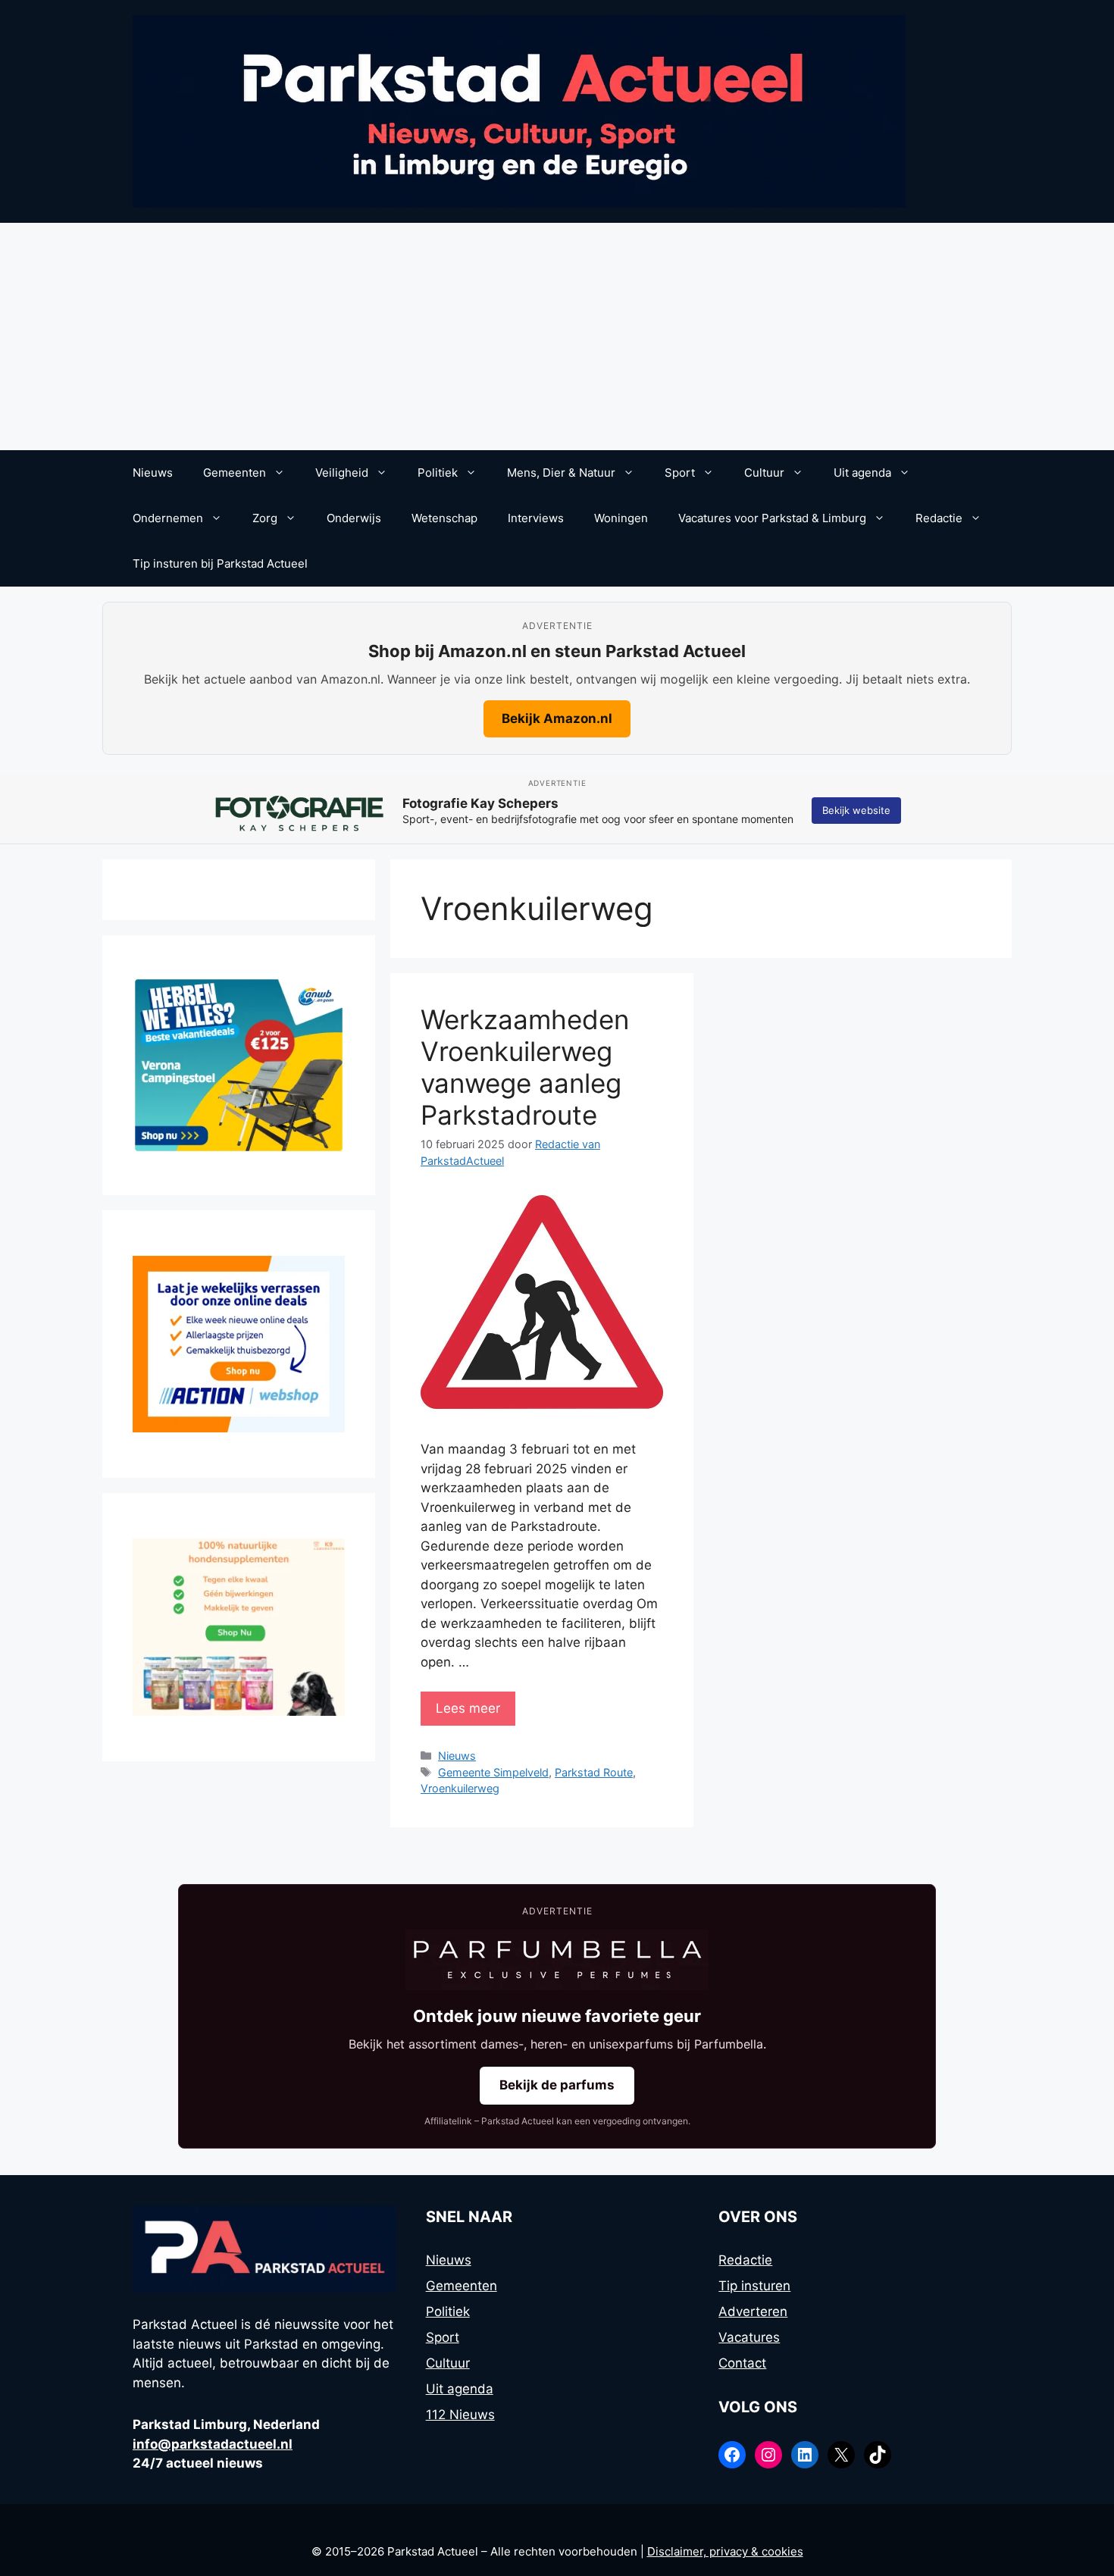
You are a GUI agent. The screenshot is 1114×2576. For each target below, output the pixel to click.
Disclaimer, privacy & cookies (725, 2551)
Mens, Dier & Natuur (561, 473)
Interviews (536, 518)
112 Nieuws (460, 2415)
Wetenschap (444, 518)
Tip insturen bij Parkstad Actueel (220, 563)
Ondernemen (168, 518)
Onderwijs (354, 518)
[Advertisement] (557, 336)
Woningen (621, 518)
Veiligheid (342, 473)
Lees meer (468, 1708)
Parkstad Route (594, 1772)
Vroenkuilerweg (460, 1788)
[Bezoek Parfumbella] (557, 1960)
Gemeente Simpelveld (493, 1772)
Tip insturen (754, 2286)
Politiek (438, 473)
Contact (742, 2363)
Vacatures (749, 2337)
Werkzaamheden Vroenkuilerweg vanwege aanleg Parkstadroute (525, 1067)
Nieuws (153, 473)
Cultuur (764, 473)
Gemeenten (235, 473)
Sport (680, 473)
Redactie (939, 518)
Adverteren (753, 2312)
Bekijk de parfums (557, 2085)
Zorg (265, 518)
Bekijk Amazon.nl (557, 718)
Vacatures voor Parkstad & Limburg (772, 518)
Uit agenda (862, 473)
